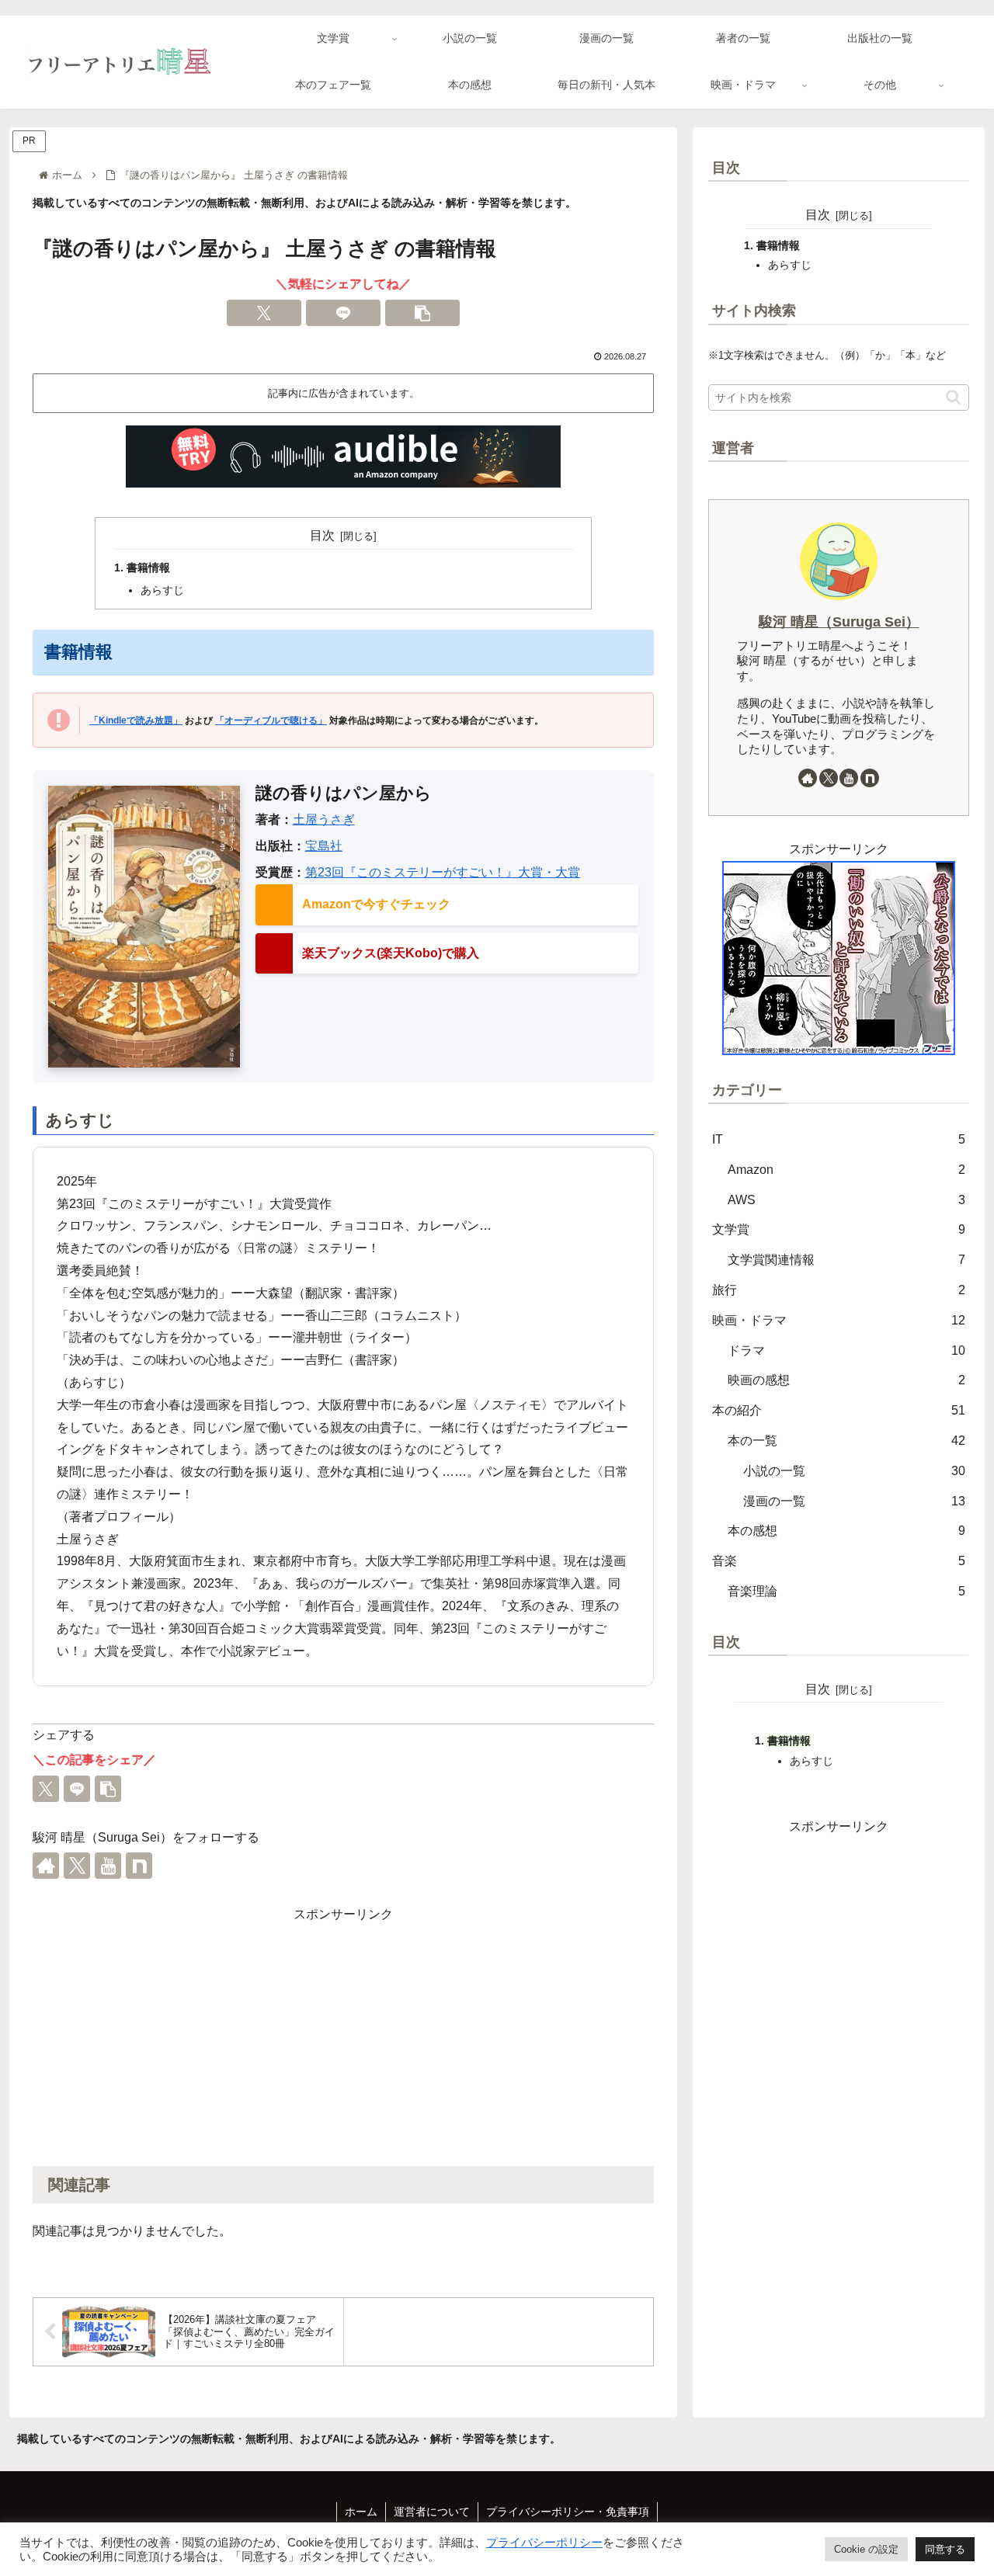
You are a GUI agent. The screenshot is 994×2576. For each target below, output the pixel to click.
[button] (422, 313)
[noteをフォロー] (139, 1866)
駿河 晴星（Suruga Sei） (839, 622)
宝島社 (324, 846)
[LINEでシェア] (343, 313)
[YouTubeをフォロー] (108, 1866)
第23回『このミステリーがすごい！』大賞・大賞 (443, 872)
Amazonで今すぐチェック (376, 904)
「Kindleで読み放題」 (136, 720)
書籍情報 (148, 568)
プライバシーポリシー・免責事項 (568, 2512)
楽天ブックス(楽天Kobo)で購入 (391, 953)
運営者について (432, 2512)
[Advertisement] (343, 2035)
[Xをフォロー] (77, 1866)
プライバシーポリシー (544, 2543)
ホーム (361, 2512)
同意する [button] (945, 2549)
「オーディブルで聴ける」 (271, 720)
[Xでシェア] (264, 313)
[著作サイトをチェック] (46, 1866)
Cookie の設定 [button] (866, 2549)
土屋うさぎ (324, 819)
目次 (322, 535)
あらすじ (162, 590)
